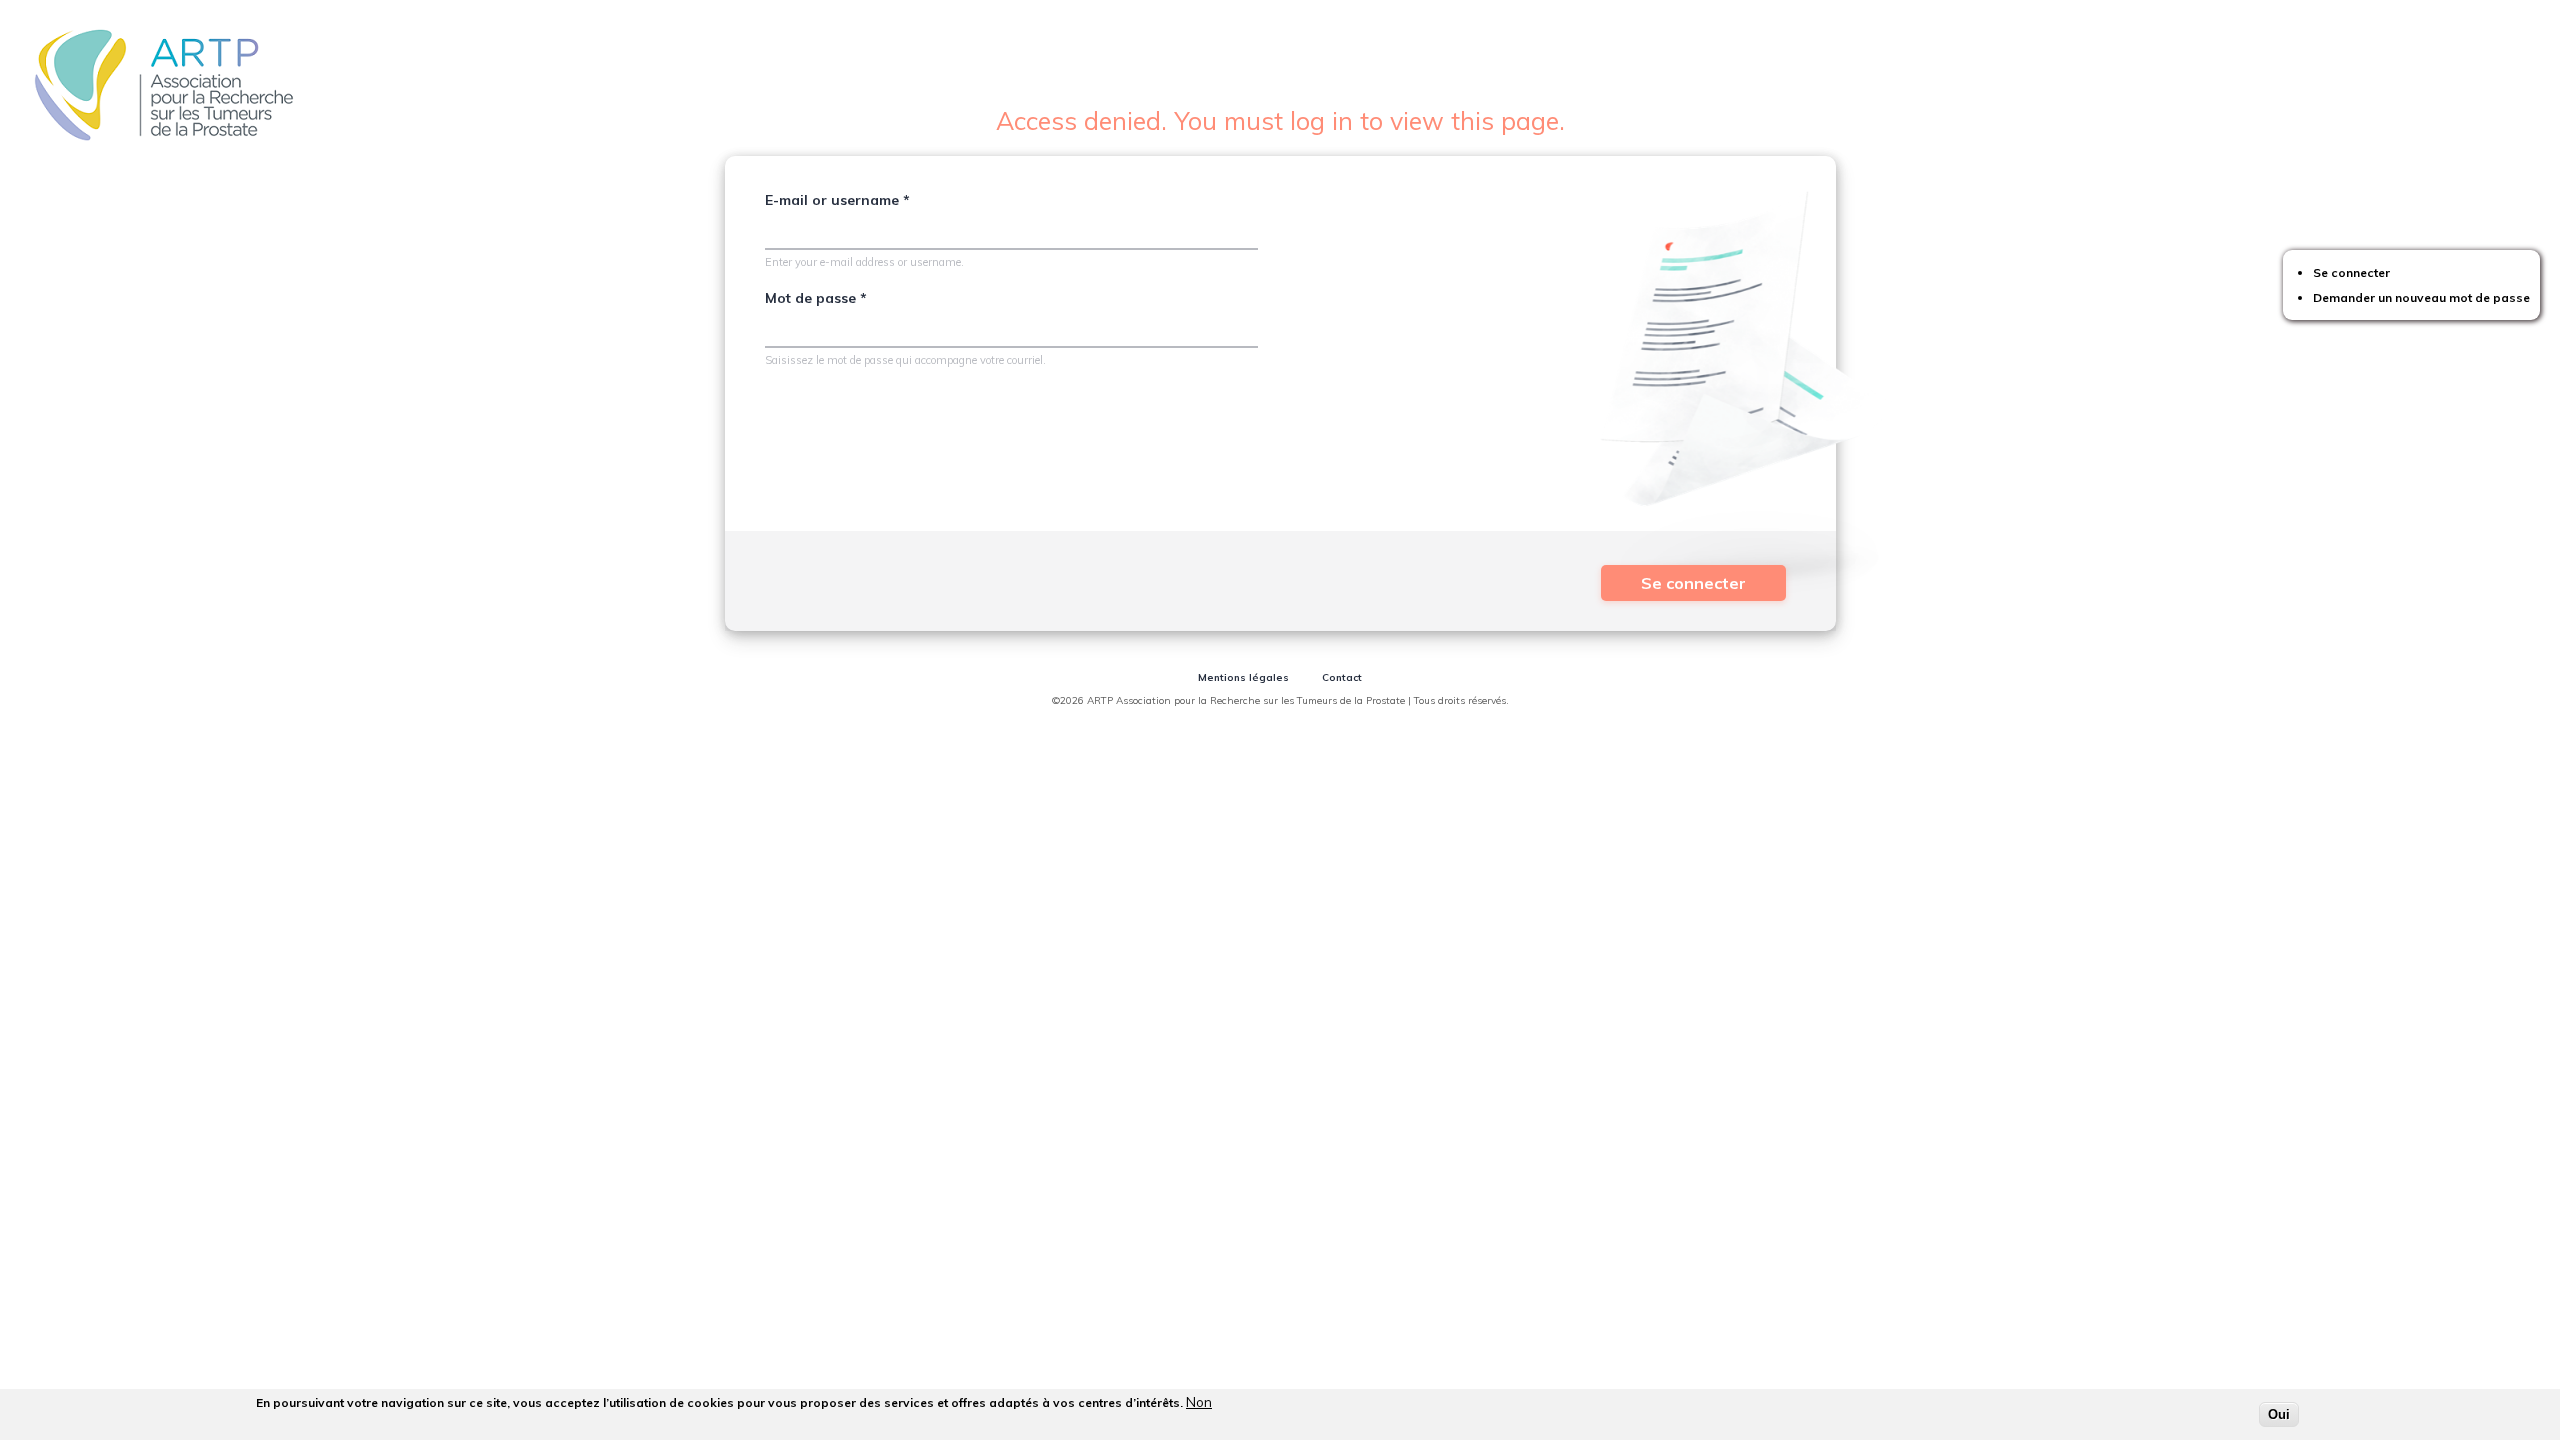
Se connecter (2351, 272)
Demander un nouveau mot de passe (2421, 297)
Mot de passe (816, 298)
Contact (1342, 677)
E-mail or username (837, 200)
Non (1199, 1402)
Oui (2279, 1414)
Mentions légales (1243, 677)
